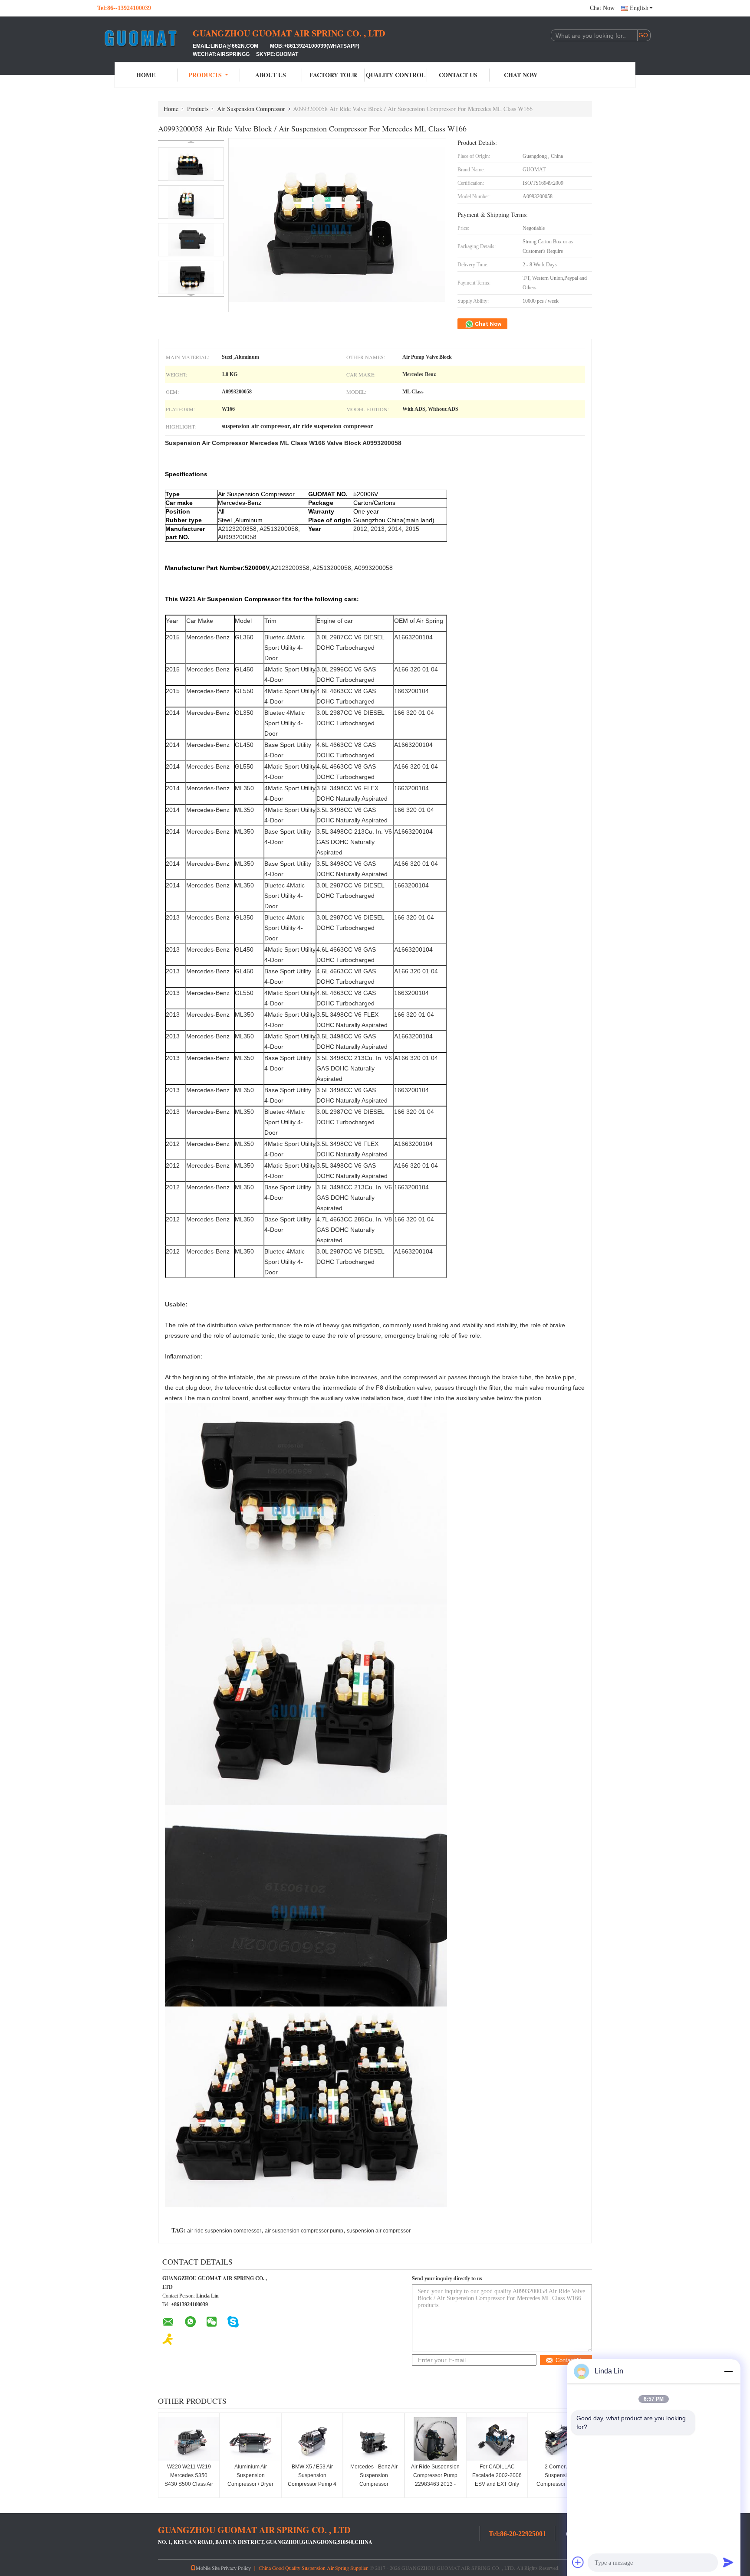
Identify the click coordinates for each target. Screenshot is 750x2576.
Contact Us (458, 75)
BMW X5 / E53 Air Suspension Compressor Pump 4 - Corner (312, 2480)
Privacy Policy (236, 2568)
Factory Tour (333, 75)
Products (205, 75)
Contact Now (572, 2360)
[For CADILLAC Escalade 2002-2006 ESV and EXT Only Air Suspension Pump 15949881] (497, 2439)
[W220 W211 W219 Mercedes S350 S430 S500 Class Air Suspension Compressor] (189, 2439)
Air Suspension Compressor (251, 109)
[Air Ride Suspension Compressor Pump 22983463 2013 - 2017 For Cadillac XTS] (435, 2439)
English (639, 8)
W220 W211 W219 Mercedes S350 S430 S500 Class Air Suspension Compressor (189, 2484)
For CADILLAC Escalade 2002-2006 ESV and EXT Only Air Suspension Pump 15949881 (497, 2484)
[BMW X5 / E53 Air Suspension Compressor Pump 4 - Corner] (312, 2439)
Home (146, 75)
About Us (271, 75)
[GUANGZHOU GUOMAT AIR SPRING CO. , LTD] (145, 38)
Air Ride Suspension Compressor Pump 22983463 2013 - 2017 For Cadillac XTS (435, 2484)
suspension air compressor (379, 2231)
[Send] (728, 2562)
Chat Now (602, 8)
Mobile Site (208, 2568)
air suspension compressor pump (304, 2231)
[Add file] (578, 2562)
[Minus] (728, 2371)
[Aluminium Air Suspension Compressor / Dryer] (250, 2439)
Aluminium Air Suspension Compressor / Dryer (250, 2475)
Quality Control (396, 75)
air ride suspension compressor (224, 2231)
